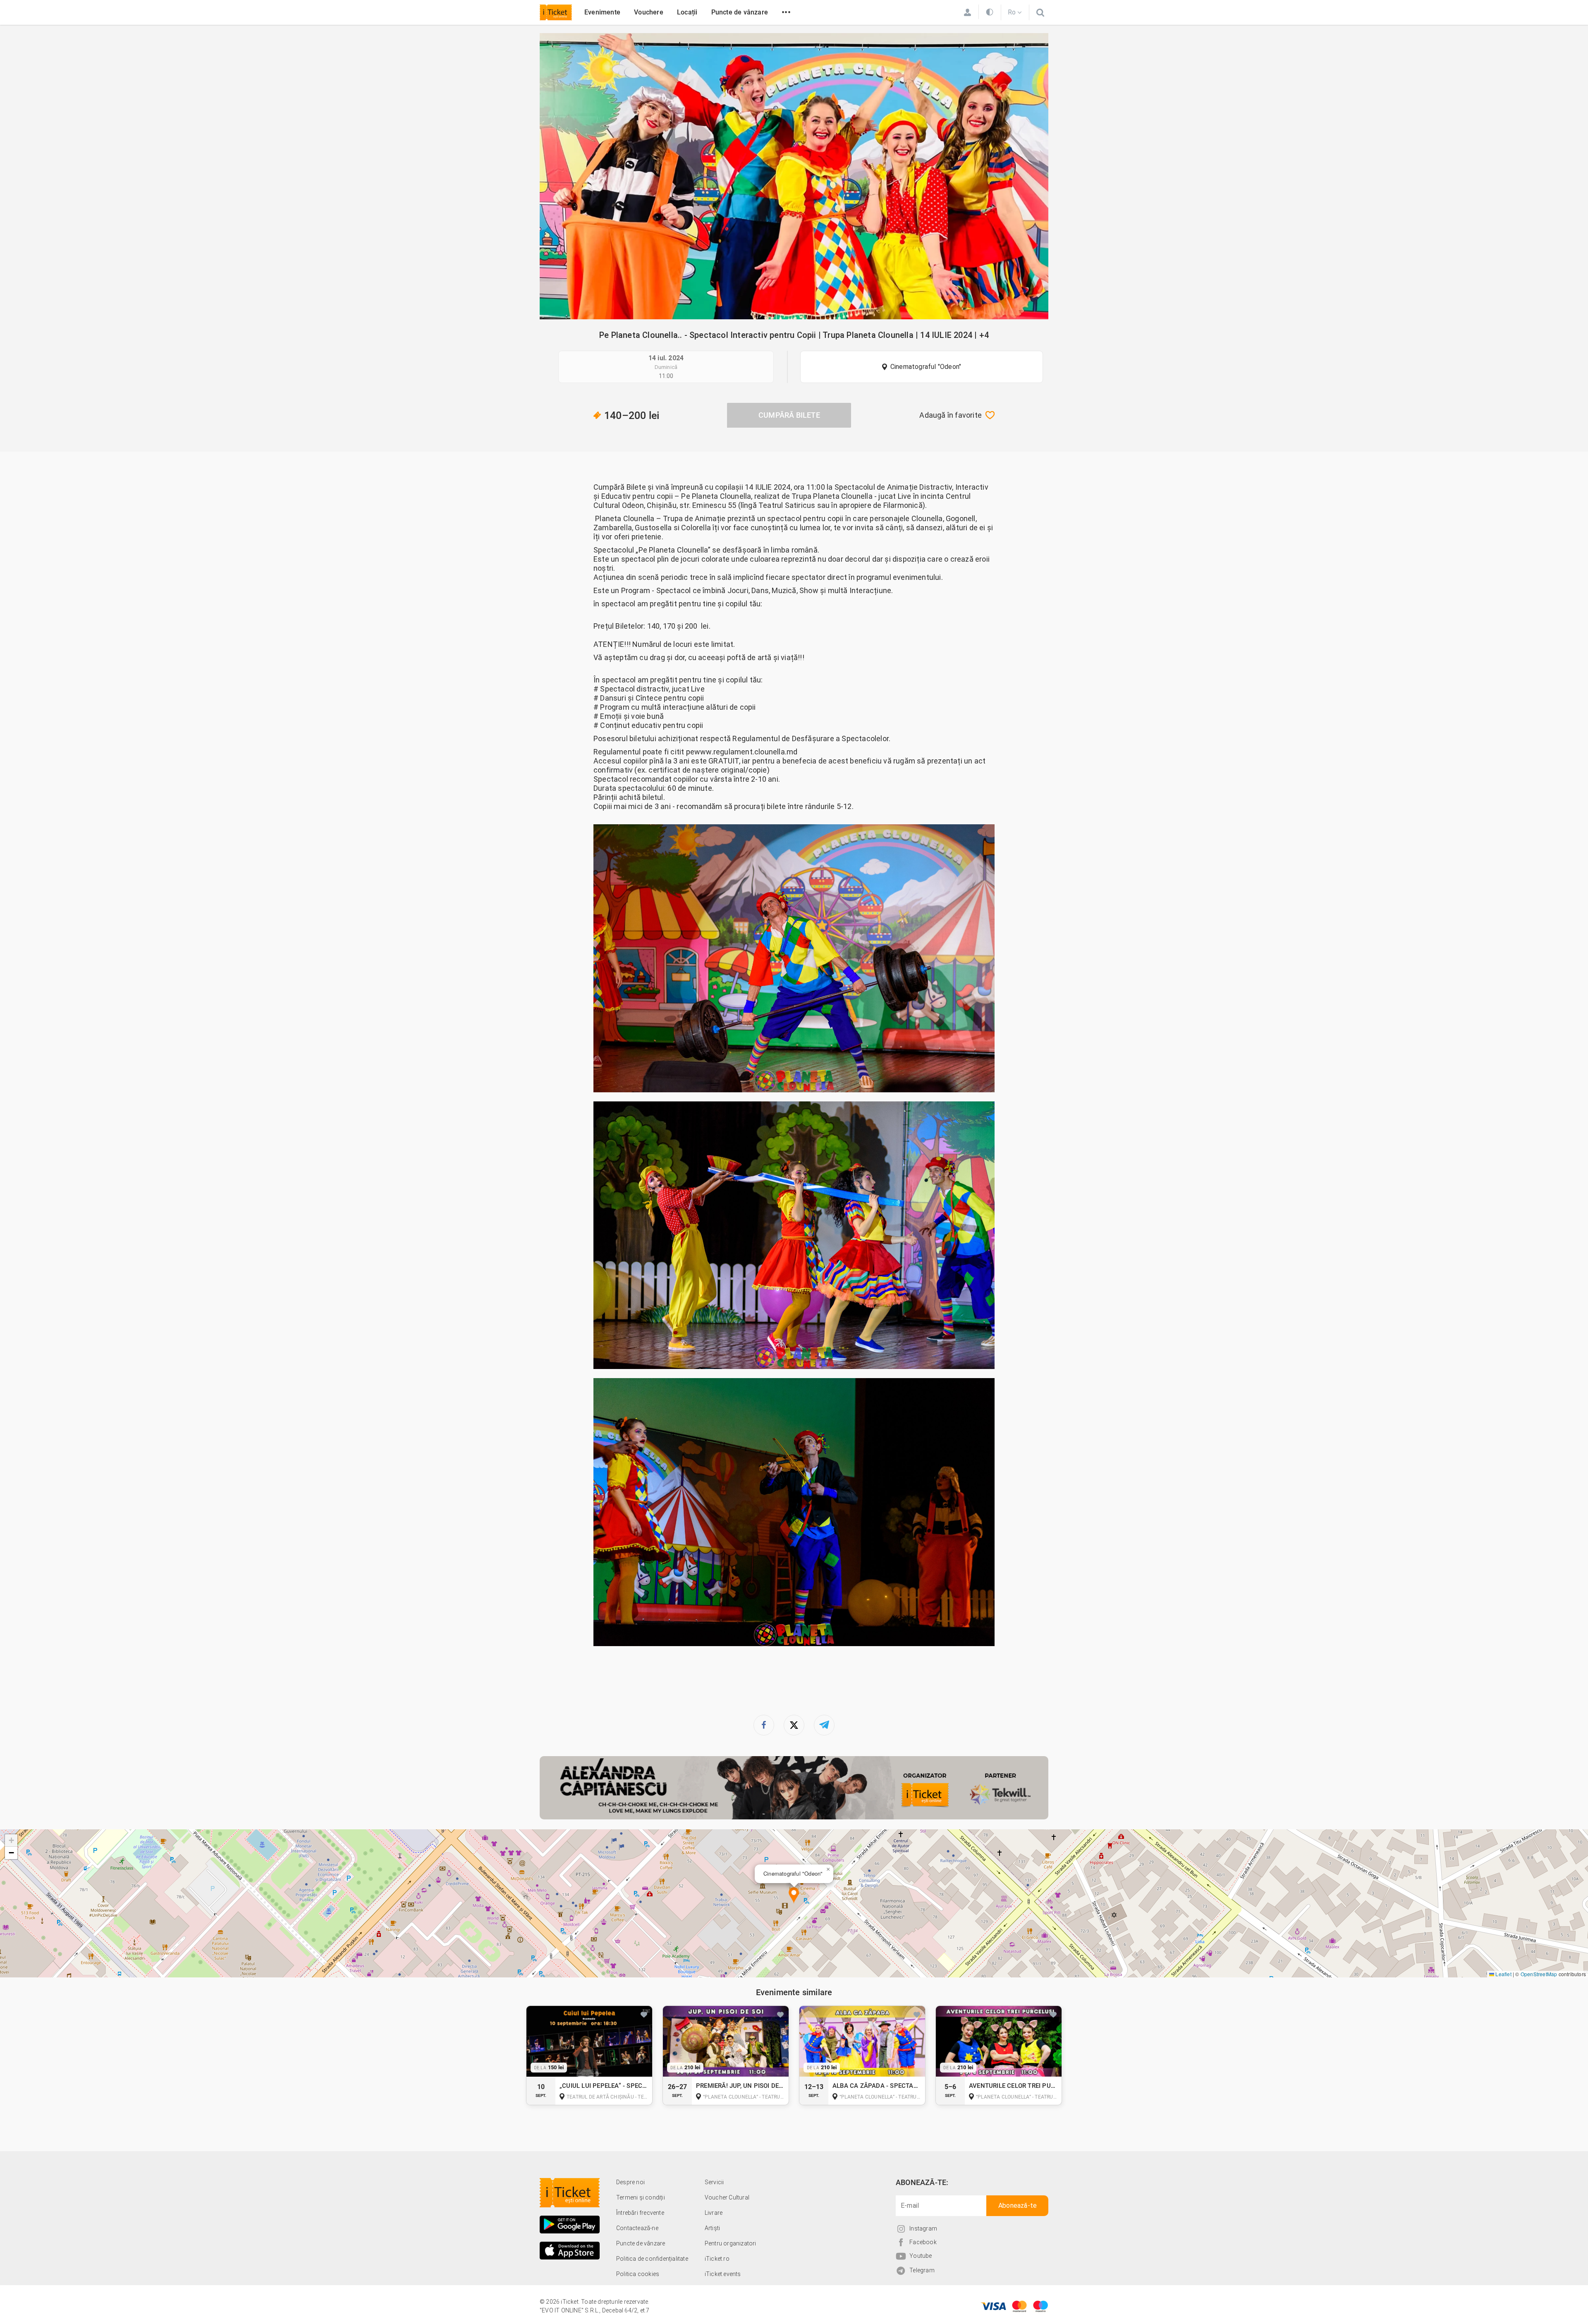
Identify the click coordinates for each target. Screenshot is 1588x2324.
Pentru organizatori (731, 2243)
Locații (687, 12)
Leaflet (1503, 1974)
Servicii (714, 2182)
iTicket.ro (717, 2259)
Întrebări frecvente (640, 2213)
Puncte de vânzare (740, 12)
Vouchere (649, 12)
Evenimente (602, 12)
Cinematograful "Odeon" (926, 367)
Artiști (712, 2228)
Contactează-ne (637, 2228)
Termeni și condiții (641, 2197)
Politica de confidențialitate (652, 2259)
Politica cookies (638, 2274)
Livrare (714, 2213)
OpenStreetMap (1539, 1974)
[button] (794, 1896)
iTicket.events (723, 2274)
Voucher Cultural (727, 2197)
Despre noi (630, 2182)
